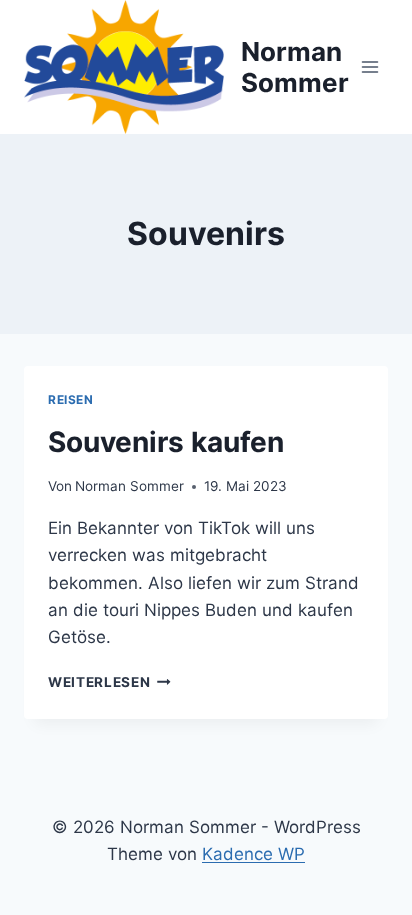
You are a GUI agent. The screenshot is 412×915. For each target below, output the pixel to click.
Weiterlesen (109, 682)
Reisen (71, 399)
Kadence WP (253, 854)
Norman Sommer (129, 486)
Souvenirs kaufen (166, 442)
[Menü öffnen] (369, 66)
